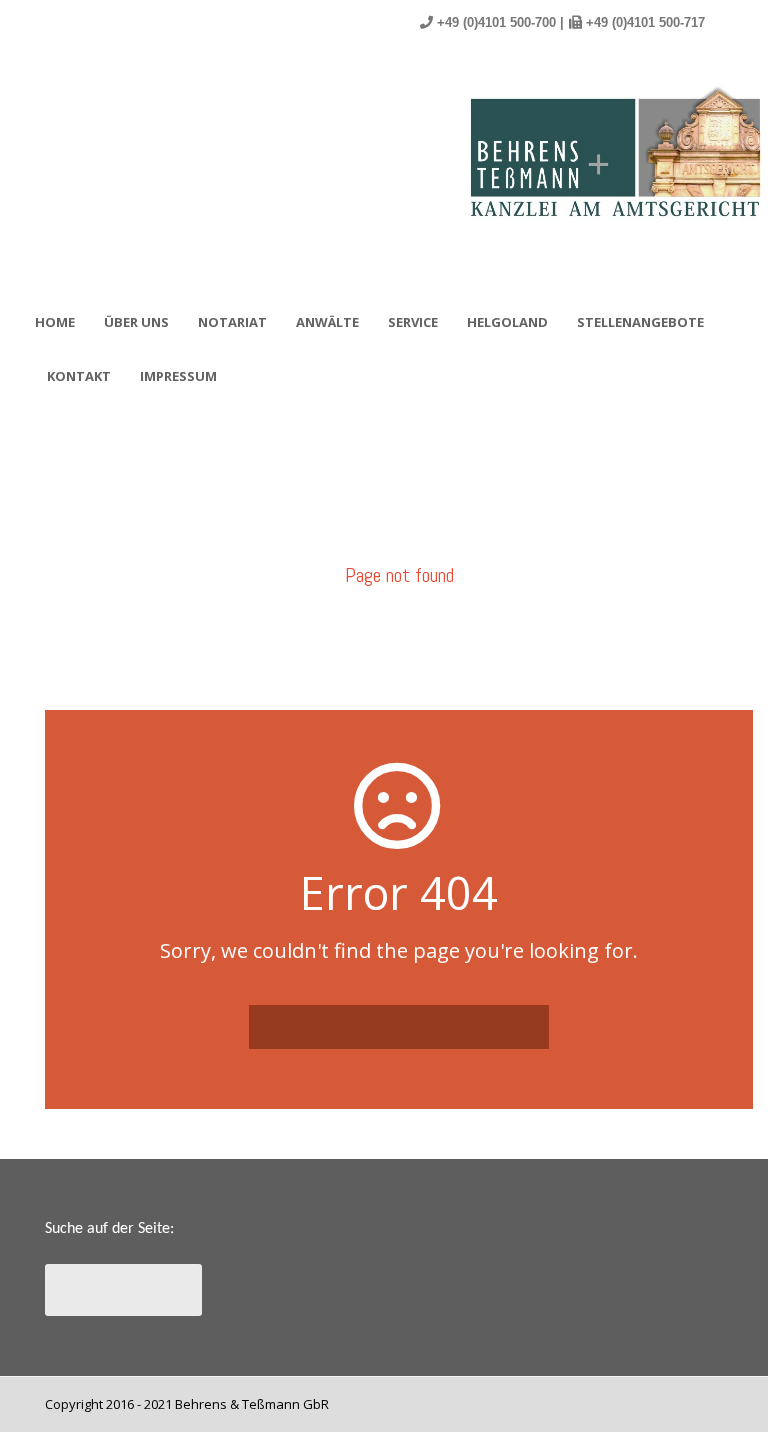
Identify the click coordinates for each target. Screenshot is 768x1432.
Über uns (136, 322)
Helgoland (507, 322)
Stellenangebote (640, 322)
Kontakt (79, 376)
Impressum (178, 376)
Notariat (232, 322)
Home (55, 322)
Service (413, 322)
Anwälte (327, 322)
